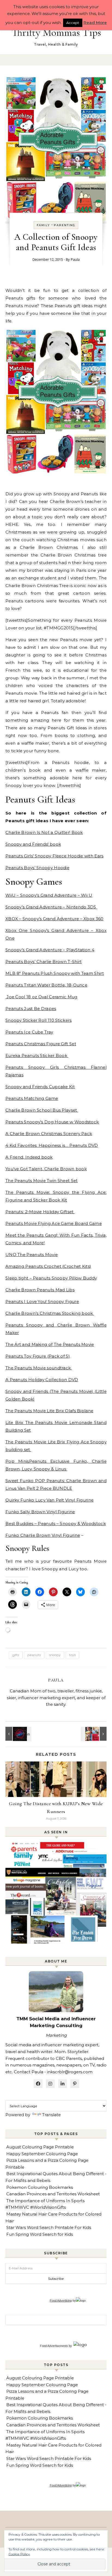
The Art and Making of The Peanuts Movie (50, 1344)
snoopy (55, 1655)
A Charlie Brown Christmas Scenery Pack (49, 1134)
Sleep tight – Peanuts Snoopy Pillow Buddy (51, 1278)
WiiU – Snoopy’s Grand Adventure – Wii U (49, 895)
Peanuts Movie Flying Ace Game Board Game (54, 1223)
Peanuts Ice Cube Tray (29, 1032)
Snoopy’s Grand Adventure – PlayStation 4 (50, 950)
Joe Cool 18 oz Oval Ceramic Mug (41, 997)
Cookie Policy (19, 2554)
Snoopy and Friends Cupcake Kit (40, 1087)
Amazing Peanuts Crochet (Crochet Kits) (48, 1266)
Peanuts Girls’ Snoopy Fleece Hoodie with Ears (55, 856)
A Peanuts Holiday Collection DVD (42, 1380)
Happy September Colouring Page (42, 2154)
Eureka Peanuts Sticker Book (37, 1055)
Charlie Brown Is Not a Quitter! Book (44, 832)
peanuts (34, 1655)
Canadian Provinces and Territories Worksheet (53, 2194)
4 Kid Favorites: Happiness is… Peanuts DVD (52, 1145)
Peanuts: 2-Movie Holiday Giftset (40, 1212)
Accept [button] (73, 23)
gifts (16, 1655)
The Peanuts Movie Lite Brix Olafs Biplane (49, 1411)
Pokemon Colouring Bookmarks (40, 2187)
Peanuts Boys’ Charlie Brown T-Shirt (44, 962)
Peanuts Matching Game (32, 1098)
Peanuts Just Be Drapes (31, 1009)
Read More (95, 23)
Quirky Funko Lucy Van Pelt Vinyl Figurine (49, 1500)
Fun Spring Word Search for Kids (40, 2234)
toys (72, 1655)
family (43, 225)
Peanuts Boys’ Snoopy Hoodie (37, 868)
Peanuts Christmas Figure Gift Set (41, 1044)
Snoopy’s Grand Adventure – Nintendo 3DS (51, 907)
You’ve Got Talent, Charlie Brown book (46, 1169)
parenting (65, 225)
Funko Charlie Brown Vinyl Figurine (43, 1535)
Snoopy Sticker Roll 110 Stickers (39, 1020)
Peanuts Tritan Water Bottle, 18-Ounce (46, 985)
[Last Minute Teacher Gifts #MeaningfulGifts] (94, 1734)
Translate (51, 2115)
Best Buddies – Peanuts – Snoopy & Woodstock (56, 1524)
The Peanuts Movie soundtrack (39, 1368)
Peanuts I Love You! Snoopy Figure (42, 1302)
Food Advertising (61, 2300)
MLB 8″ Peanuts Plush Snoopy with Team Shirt (55, 973)
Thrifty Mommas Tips (56, 32)
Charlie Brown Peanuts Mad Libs (40, 1290)
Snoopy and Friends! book (33, 844)
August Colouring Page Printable (40, 2147)
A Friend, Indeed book (29, 1157)
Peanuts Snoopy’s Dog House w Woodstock (52, 1122)
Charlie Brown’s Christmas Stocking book (50, 1313)
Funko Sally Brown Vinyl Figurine (40, 1512)
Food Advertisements (54, 2346)
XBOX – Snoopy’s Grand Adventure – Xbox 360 (55, 919)
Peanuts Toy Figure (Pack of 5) (38, 1356)
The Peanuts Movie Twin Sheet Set (42, 1181)
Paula (75, 259)
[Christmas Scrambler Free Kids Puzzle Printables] (18, 1734)
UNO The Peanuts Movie (32, 1255)
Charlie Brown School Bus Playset (42, 1110)
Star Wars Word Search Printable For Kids (49, 2227)
